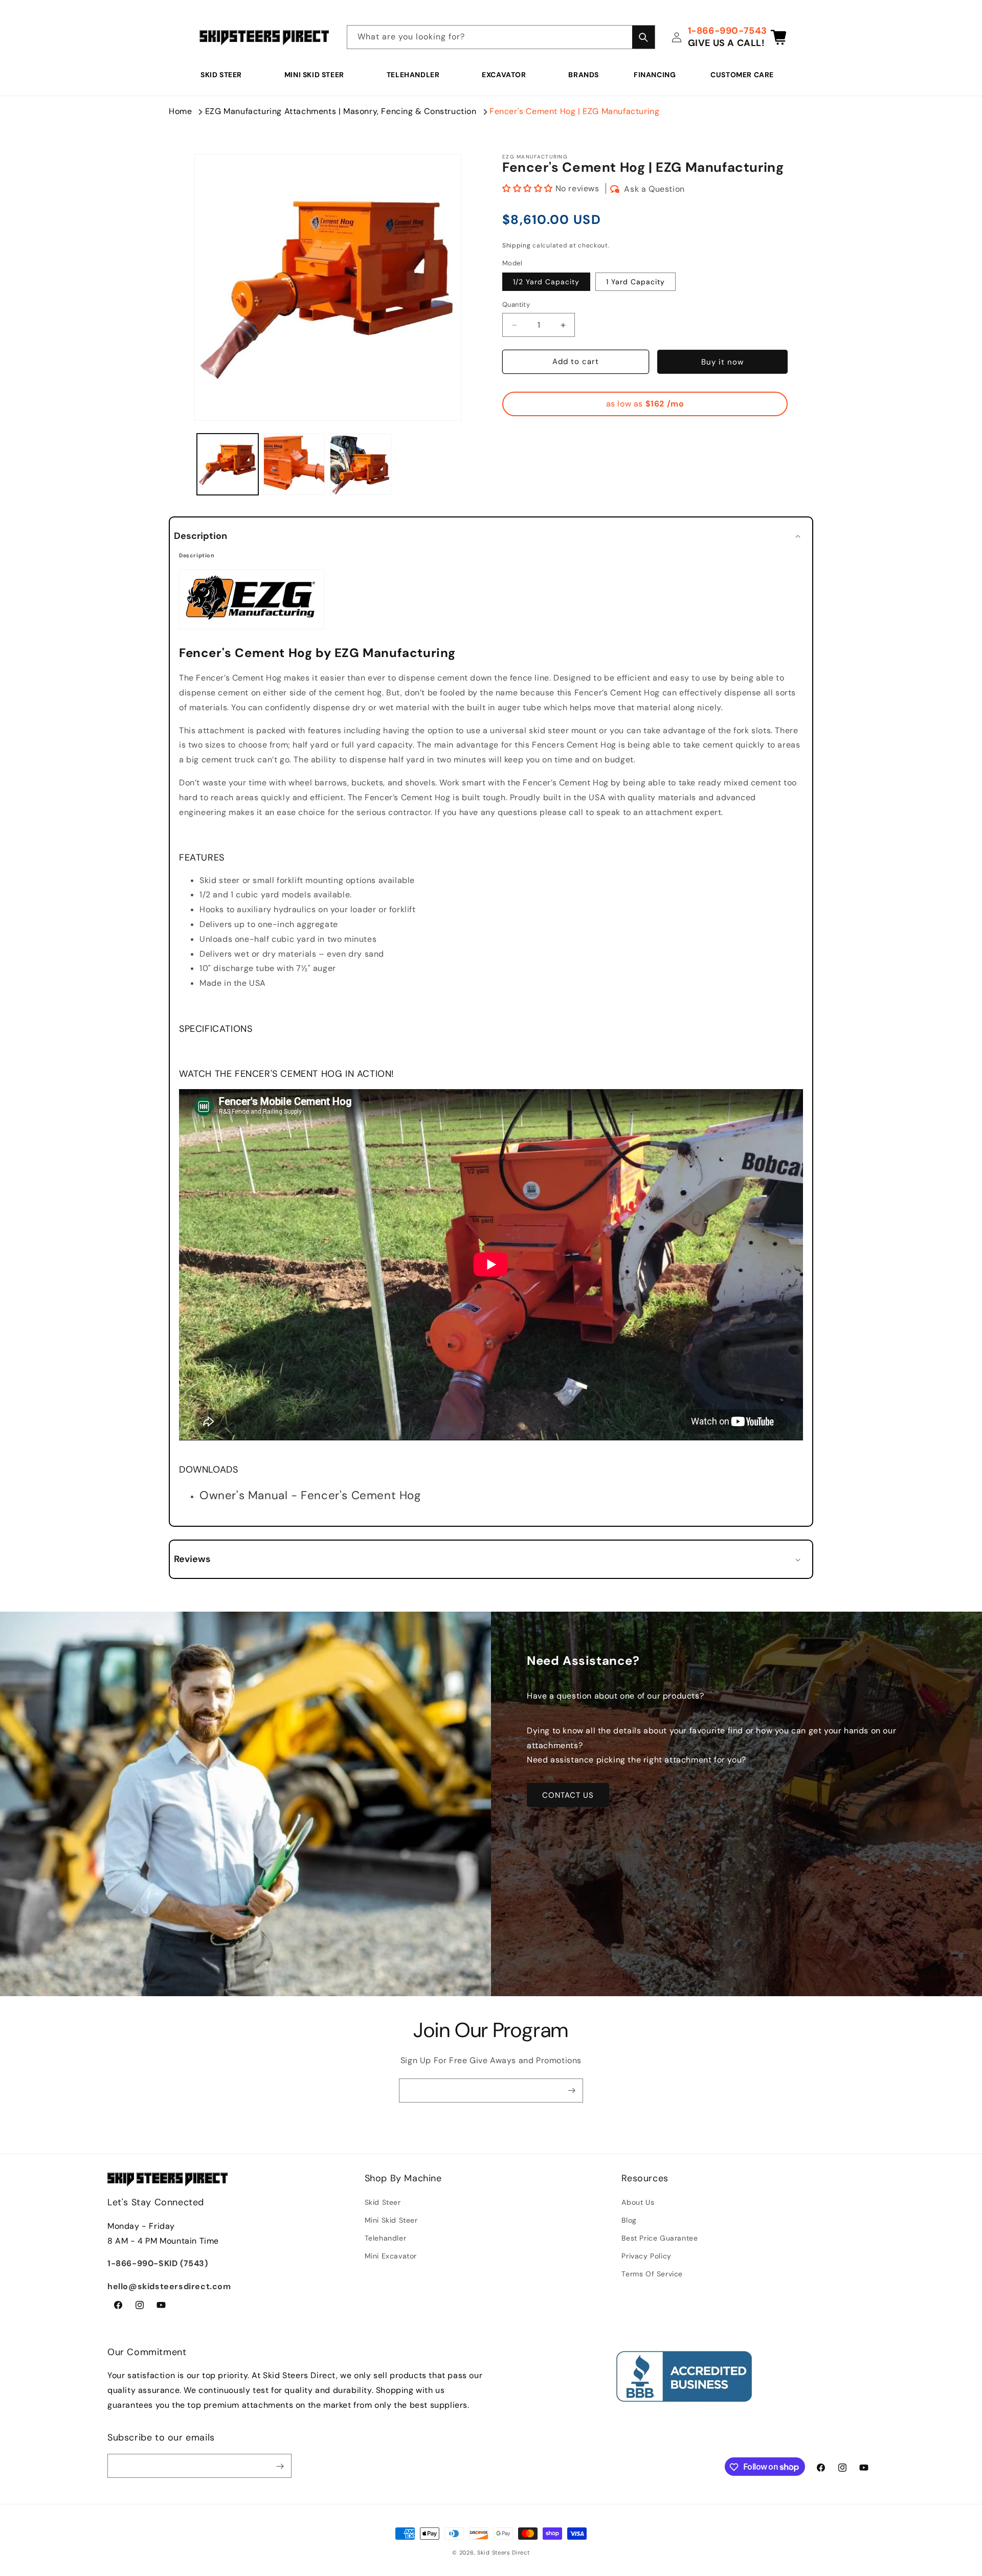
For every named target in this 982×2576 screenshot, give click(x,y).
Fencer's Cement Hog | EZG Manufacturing (574, 111)
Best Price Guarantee (660, 2238)
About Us (638, 2202)
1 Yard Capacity (635, 282)
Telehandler (413, 75)
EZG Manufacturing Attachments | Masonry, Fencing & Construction (341, 111)
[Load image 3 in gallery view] (361, 464)
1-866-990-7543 (728, 31)
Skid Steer (221, 75)
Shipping (517, 245)
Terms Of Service (652, 2274)
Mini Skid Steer (314, 75)
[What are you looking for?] (643, 37)
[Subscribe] (571, 2091)
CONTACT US (568, 1795)
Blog (629, 2220)
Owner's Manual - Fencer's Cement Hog (310, 1495)
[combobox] (501, 37)
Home (180, 111)
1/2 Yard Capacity (546, 282)
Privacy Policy (646, 2256)
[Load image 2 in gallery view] (294, 464)
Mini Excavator (391, 2256)
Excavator (504, 75)
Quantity (516, 305)
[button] (225, 75)
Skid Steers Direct (504, 2552)
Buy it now (722, 362)
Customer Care (742, 75)
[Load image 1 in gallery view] (228, 464)
